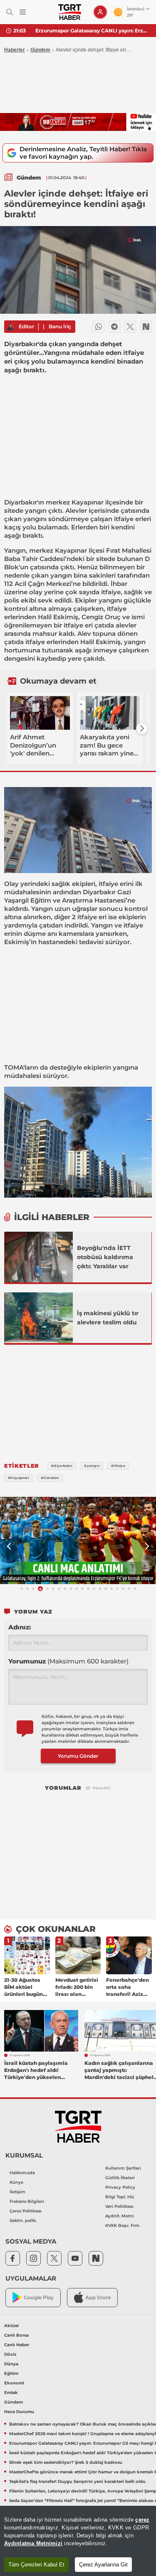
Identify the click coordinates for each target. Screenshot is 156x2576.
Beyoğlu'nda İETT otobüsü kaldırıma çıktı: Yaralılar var (105, 1257)
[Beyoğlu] (39, 1257)
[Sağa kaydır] (142, 728)
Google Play (39, 2297)
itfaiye (124, 519)
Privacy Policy (120, 2187)
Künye (16, 2182)
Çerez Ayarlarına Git (103, 2565)
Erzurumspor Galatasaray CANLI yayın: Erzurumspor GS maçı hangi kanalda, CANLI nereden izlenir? (93, 31)
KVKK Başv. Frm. (123, 2225)
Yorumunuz (68, 1661)
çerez (142, 2520)
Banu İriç (60, 326)
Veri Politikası (119, 2206)
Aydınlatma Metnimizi (33, 2543)
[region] (78, 2541)
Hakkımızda (22, 2173)
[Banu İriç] (10, 327)
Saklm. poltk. (23, 2220)
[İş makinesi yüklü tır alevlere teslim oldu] (39, 1318)
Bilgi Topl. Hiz (120, 2197)
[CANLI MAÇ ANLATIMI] (78, 1541)
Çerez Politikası (26, 2211)
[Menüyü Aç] (23, 12)
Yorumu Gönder (78, 1756)
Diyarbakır (21, 502)
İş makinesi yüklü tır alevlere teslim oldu (108, 1318)
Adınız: (20, 1627)
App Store (98, 2297)
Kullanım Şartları (123, 2168)
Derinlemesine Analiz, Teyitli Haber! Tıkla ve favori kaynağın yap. (83, 153)
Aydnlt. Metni (120, 2216)
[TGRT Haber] (70, 12)
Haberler (15, 50)
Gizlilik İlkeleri (120, 2178)
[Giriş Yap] (100, 12)
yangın (36, 511)
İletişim (17, 2192)
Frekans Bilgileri (27, 2201)
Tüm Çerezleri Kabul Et (36, 2565)
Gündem (40, 50)
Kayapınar (88, 502)
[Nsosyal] (146, 327)
